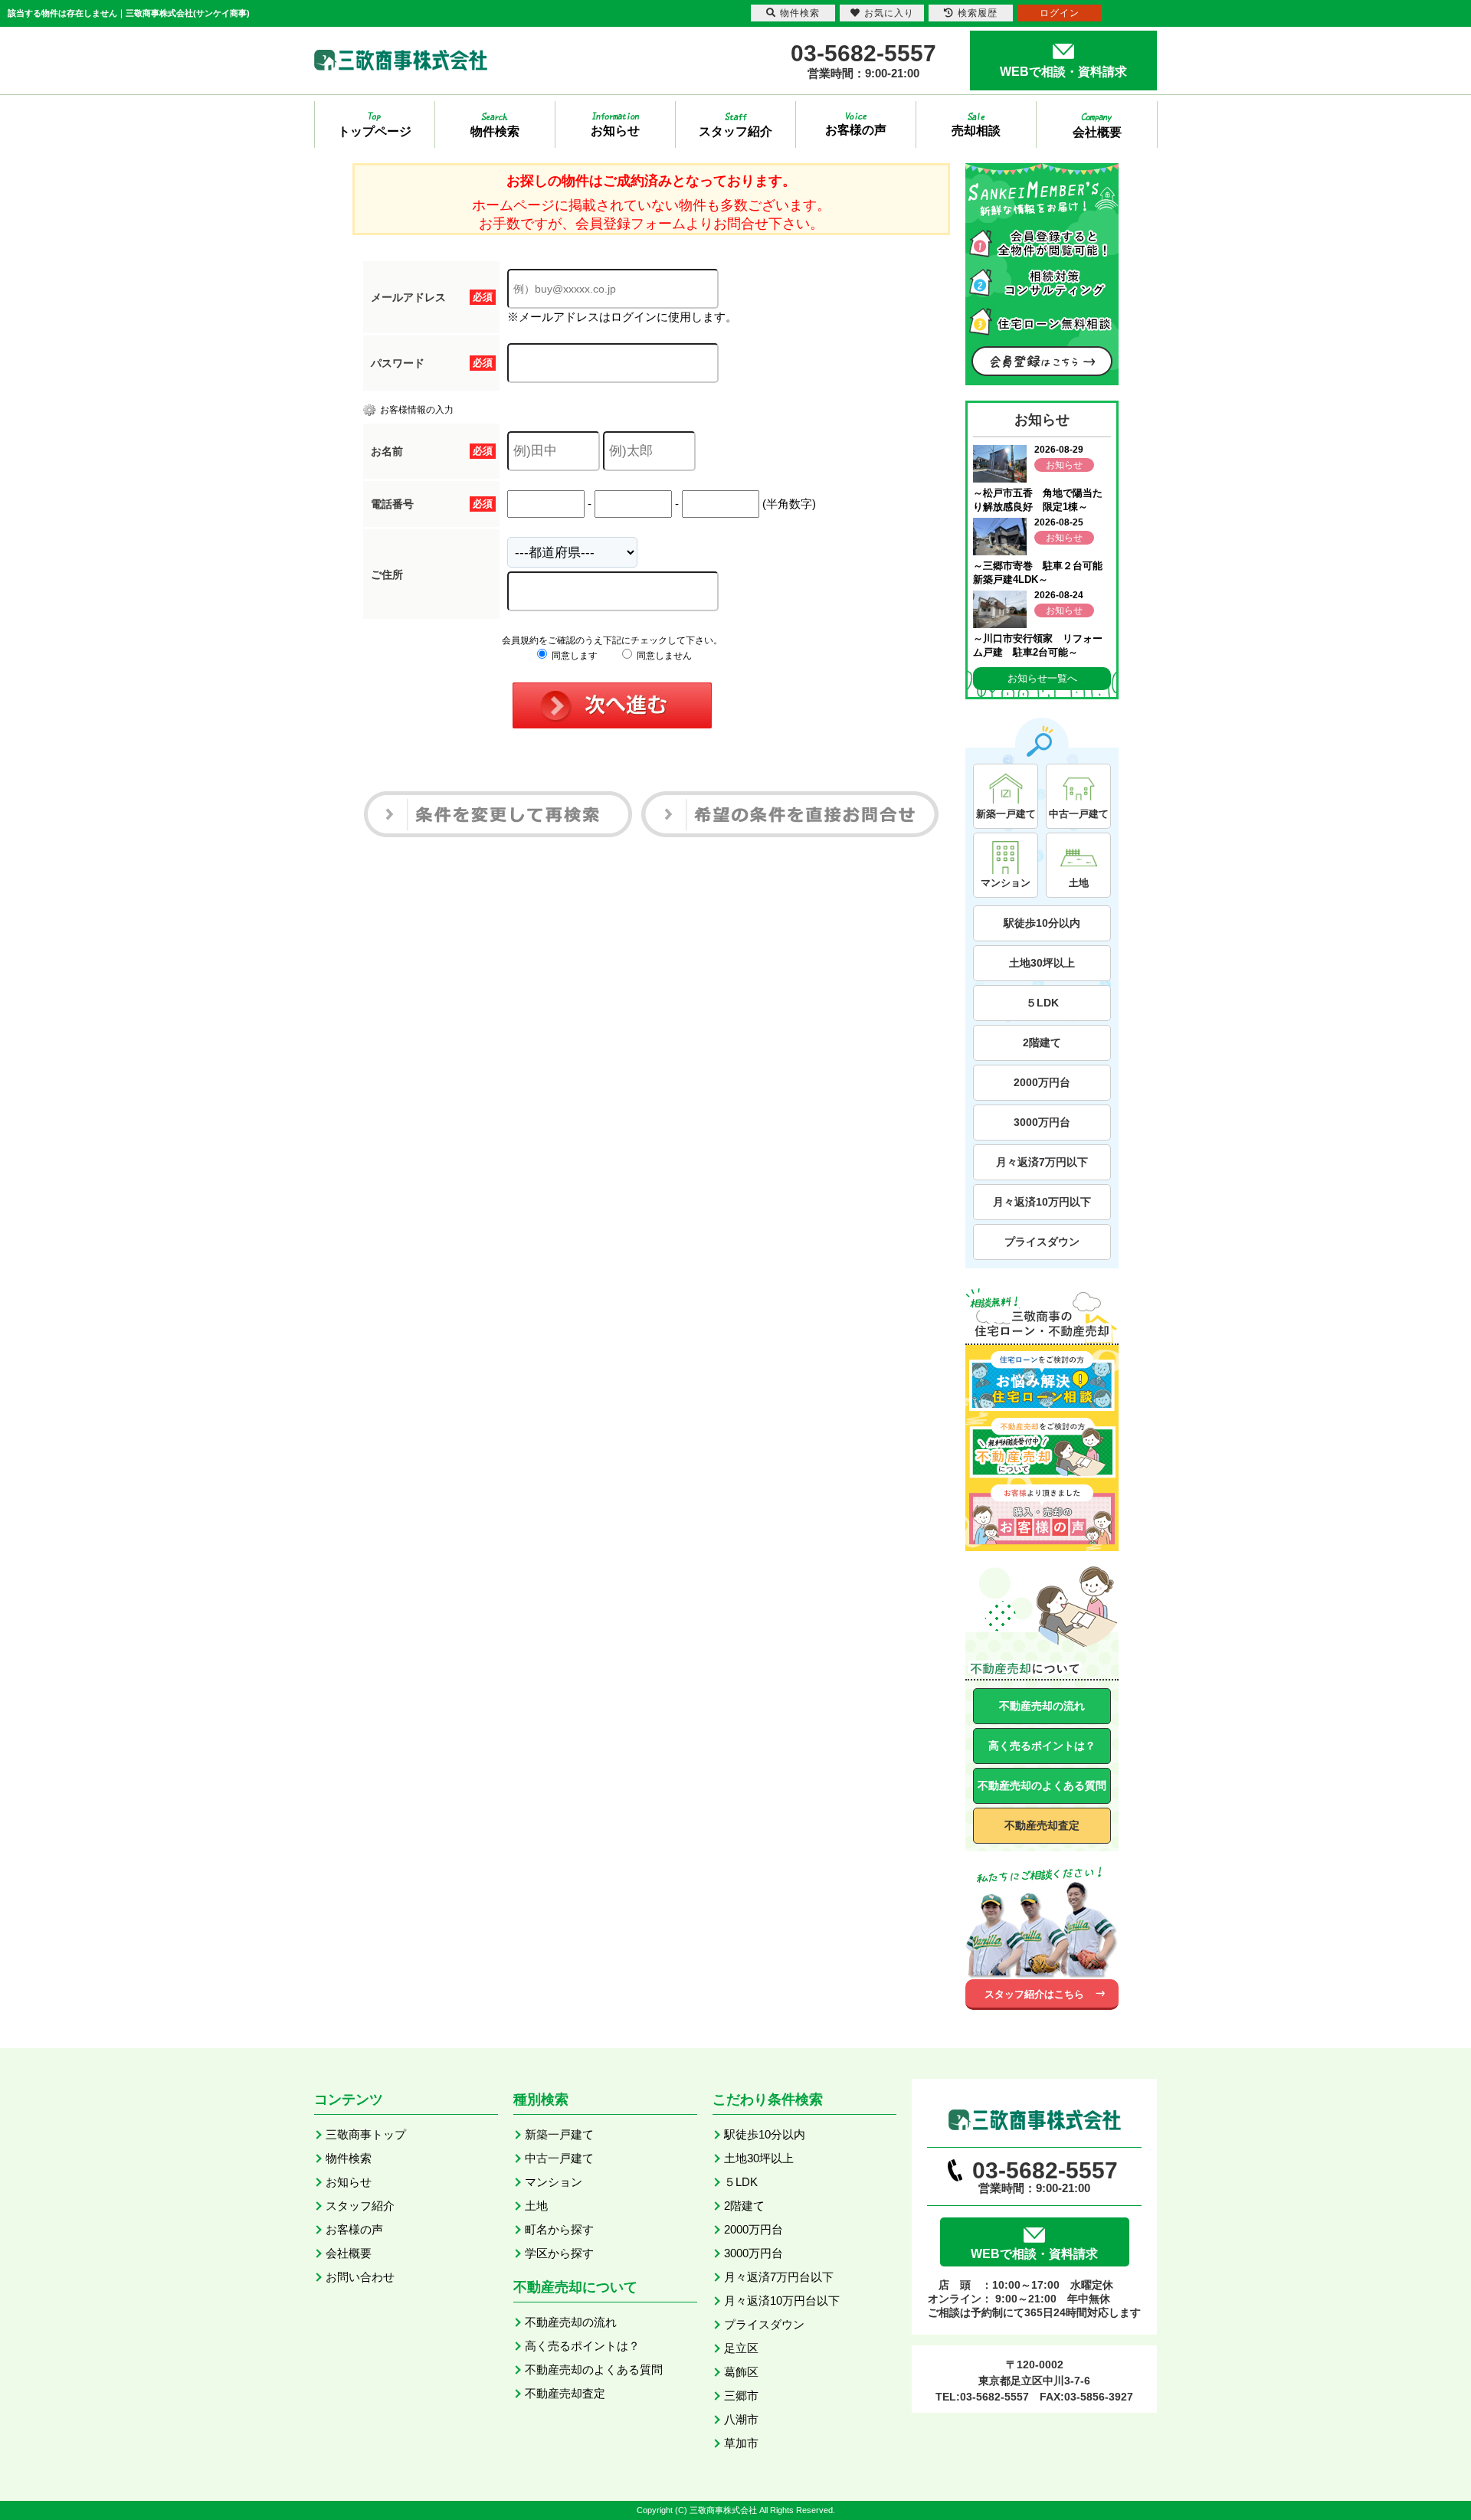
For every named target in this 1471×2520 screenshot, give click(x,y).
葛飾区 (741, 2372)
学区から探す (559, 2253)
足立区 (741, 2348)
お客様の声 (354, 2229)
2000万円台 (1042, 1082)
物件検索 (349, 2158)
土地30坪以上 (1042, 963)
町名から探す (559, 2229)
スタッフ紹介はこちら (1034, 1994)
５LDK (1042, 1003)
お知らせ (349, 2182)
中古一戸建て (559, 2158)
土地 (536, 2206)
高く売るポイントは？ (1042, 1746)
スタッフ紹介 (360, 2206)
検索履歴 (978, 13)
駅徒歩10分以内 (1042, 923)
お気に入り (889, 13)
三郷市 (741, 2396)
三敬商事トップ (366, 2134)
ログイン (1060, 13)
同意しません (663, 656)
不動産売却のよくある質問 (1042, 1785)
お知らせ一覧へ (1042, 678)
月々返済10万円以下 (1042, 1202)
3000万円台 (1042, 1122)
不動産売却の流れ (1042, 1706)
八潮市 (741, 2419)
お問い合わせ (360, 2277)
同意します (573, 656)
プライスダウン (1042, 1242)
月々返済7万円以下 (1042, 1162)
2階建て (1042, 1042)
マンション (554, 2182)
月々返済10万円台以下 (782, 2301)
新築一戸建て (559, 2134)
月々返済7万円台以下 (779, 2277)
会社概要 (349, 2253)
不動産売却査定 (1042, 1825)
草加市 (741, 2443)
